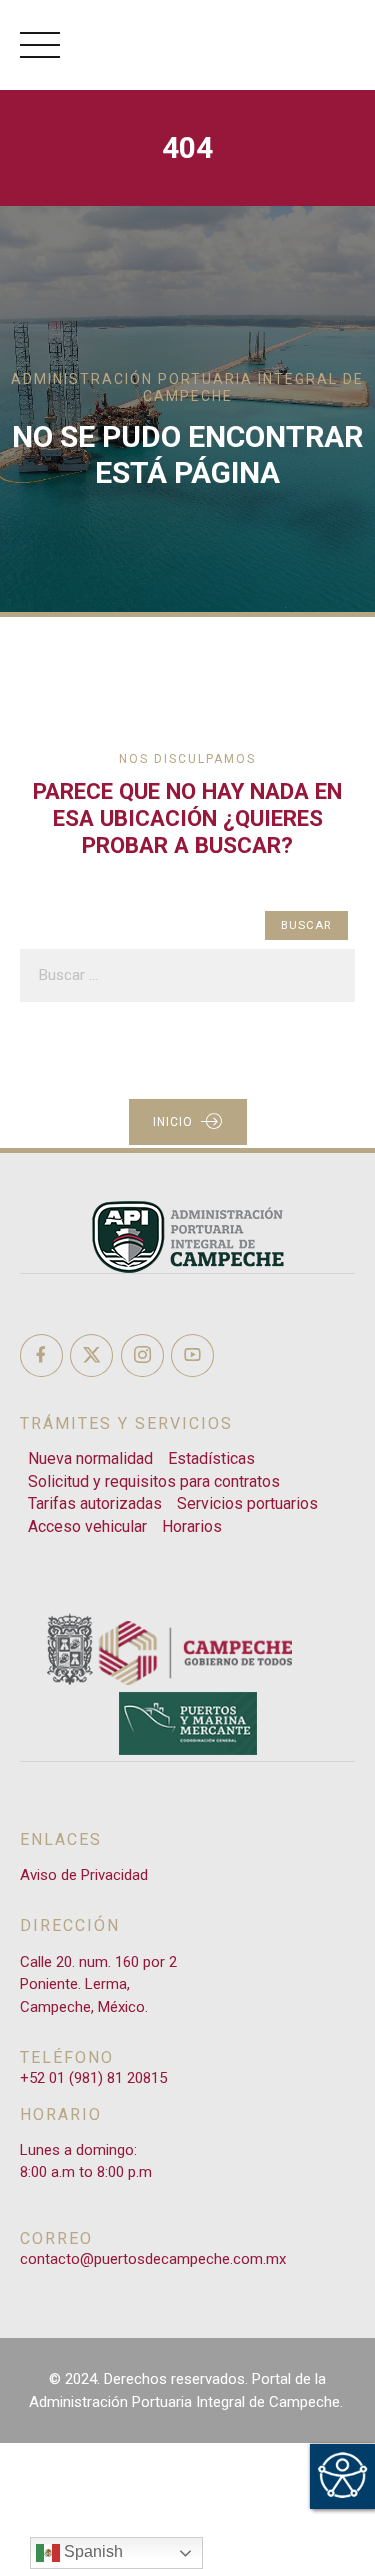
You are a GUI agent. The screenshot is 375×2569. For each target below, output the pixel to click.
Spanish (91, 2551)
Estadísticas (211, 1458)
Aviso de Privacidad (84, 1875)
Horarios (192, 1526)
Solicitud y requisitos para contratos (154, 1481)
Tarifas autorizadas (95, 1503)
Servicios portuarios (247, 1503)
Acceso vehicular (87, 1526)
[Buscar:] (187, 975)
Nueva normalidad (90, 1458)
